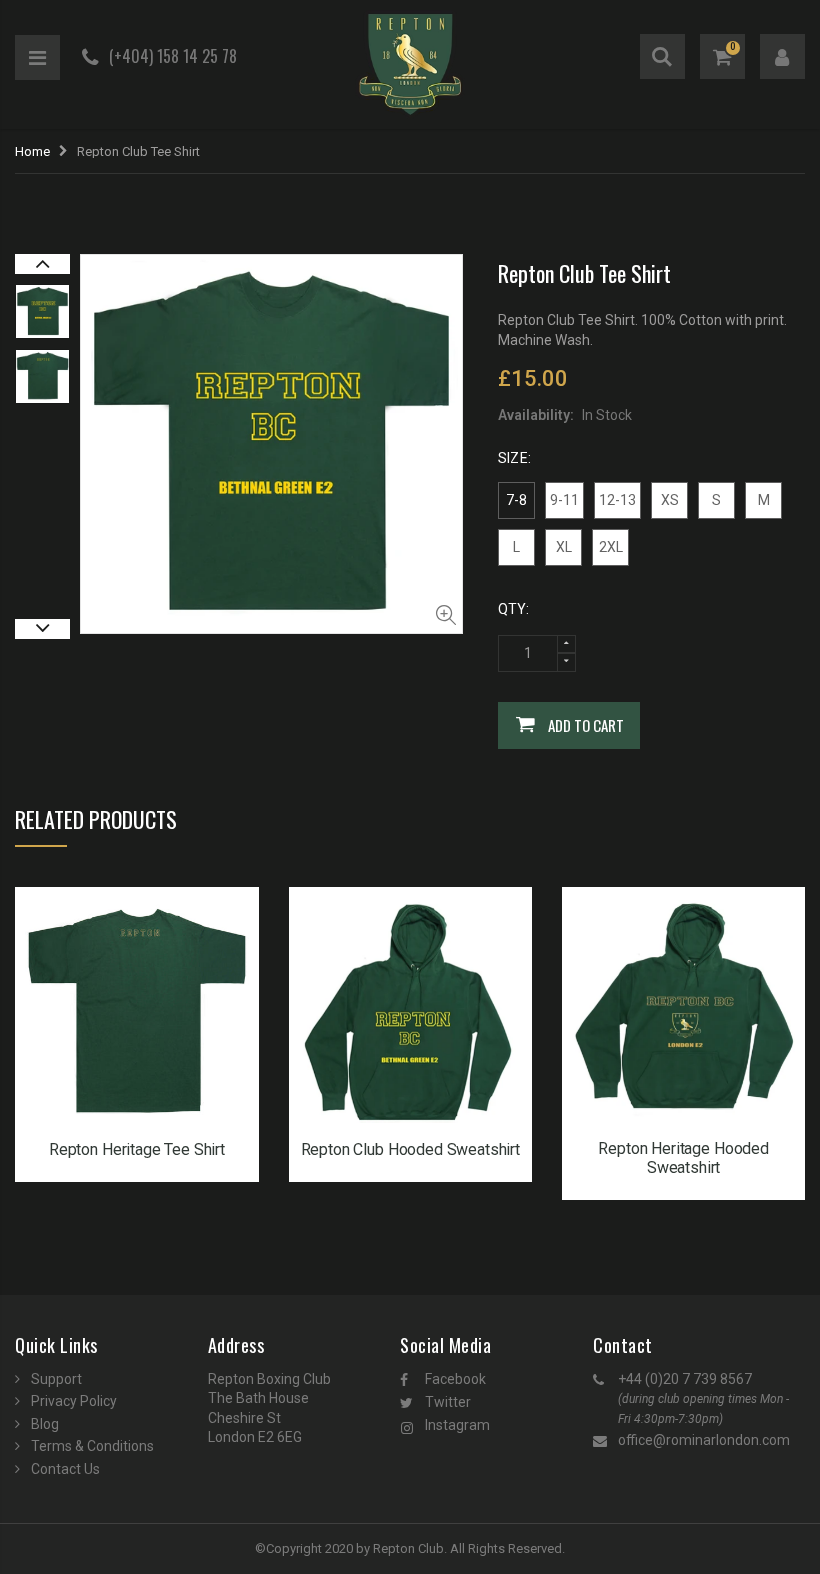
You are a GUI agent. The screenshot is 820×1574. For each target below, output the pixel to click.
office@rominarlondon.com (704, 1440)
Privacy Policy (74, 1401)
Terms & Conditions (92, 1446)
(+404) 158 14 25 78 (173, 56)
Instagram (457, 1425)
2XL (611, 547)
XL (564, 547)
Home (32, 151)
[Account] (782, 57)
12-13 (617, 500)
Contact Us (65, 1469)
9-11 (564, 500)
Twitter (448, 1402)
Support (56, 1379)
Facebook (455, 1379)
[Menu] (37, 57)
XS (670, 500)
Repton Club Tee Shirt (584, 273)
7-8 (516, 500)
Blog (45, 1424)
